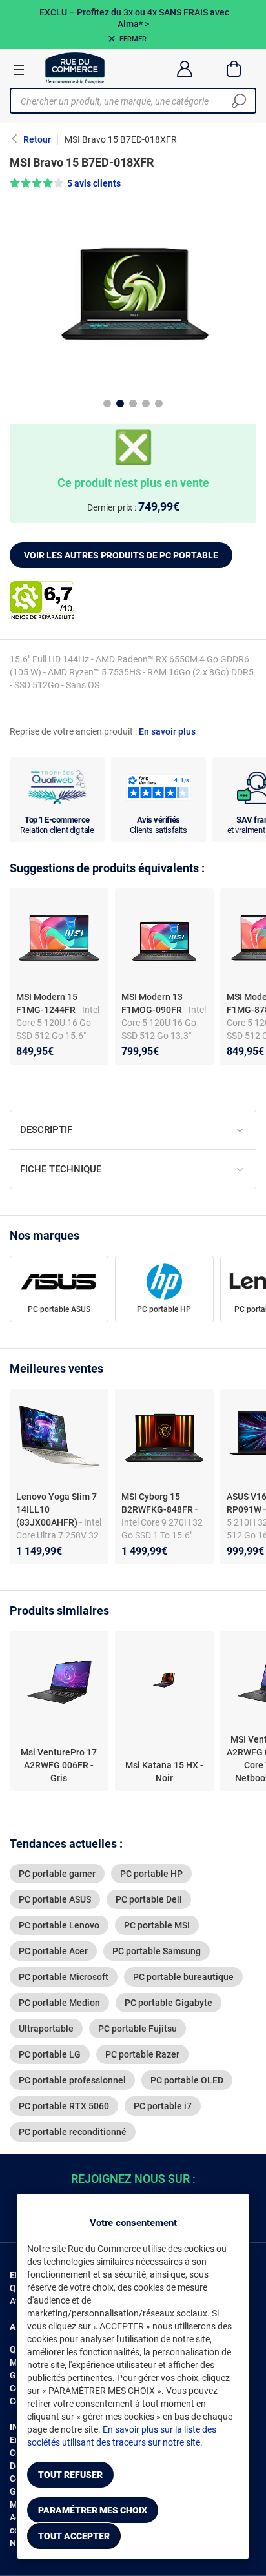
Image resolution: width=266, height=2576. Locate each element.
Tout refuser (70, 2475)
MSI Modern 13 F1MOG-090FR (152, 1003)
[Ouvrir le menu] (19, 69)
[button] (133, 183)
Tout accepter (74, 2536)
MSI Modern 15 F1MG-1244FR (47, 1003)
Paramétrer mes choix (93, 2510)
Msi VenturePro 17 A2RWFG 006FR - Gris (59, 1765)
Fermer (133, 39)
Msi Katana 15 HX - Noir (164, 1772)
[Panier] (234, 68)
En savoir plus (167, 731)
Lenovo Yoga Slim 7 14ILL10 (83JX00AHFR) (56, 1509)
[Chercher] (239, 101)
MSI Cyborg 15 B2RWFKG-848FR (158, 1503)
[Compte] (184, 68)
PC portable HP (164, 1309)
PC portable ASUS (59, 1309)
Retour (37, 139)
